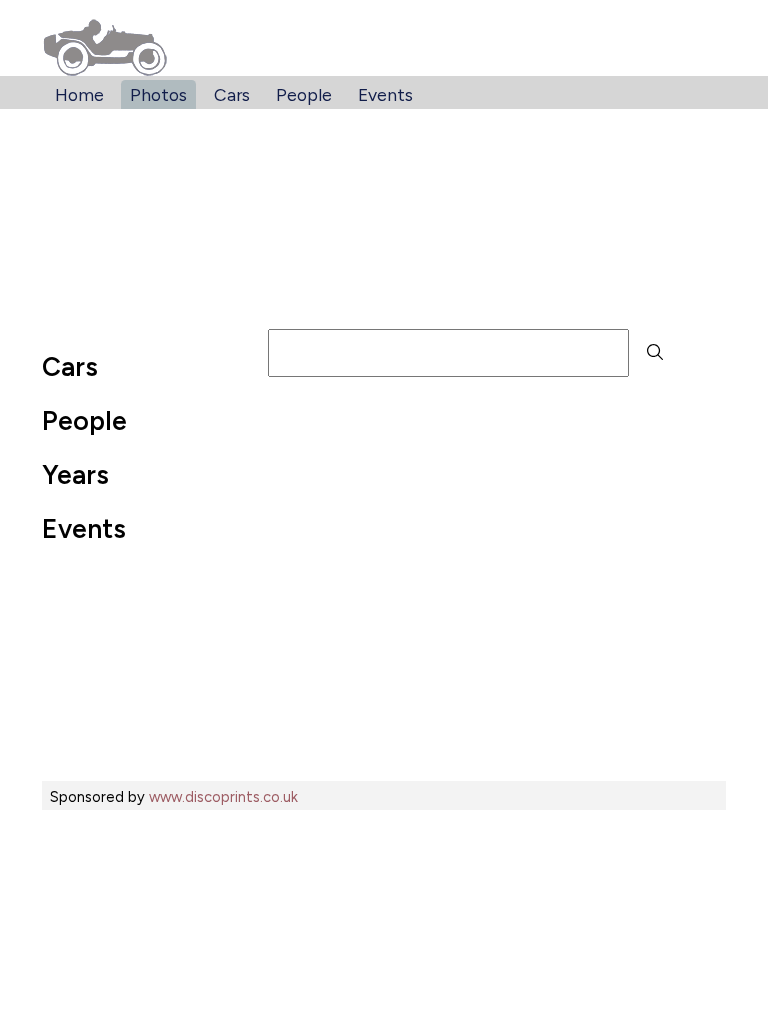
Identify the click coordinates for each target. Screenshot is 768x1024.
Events (385, 94)
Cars (232, 94)
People (304, 94)
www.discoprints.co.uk (223, 797)
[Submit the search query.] (655, 353)
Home (79, 94)
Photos (158, 94)
